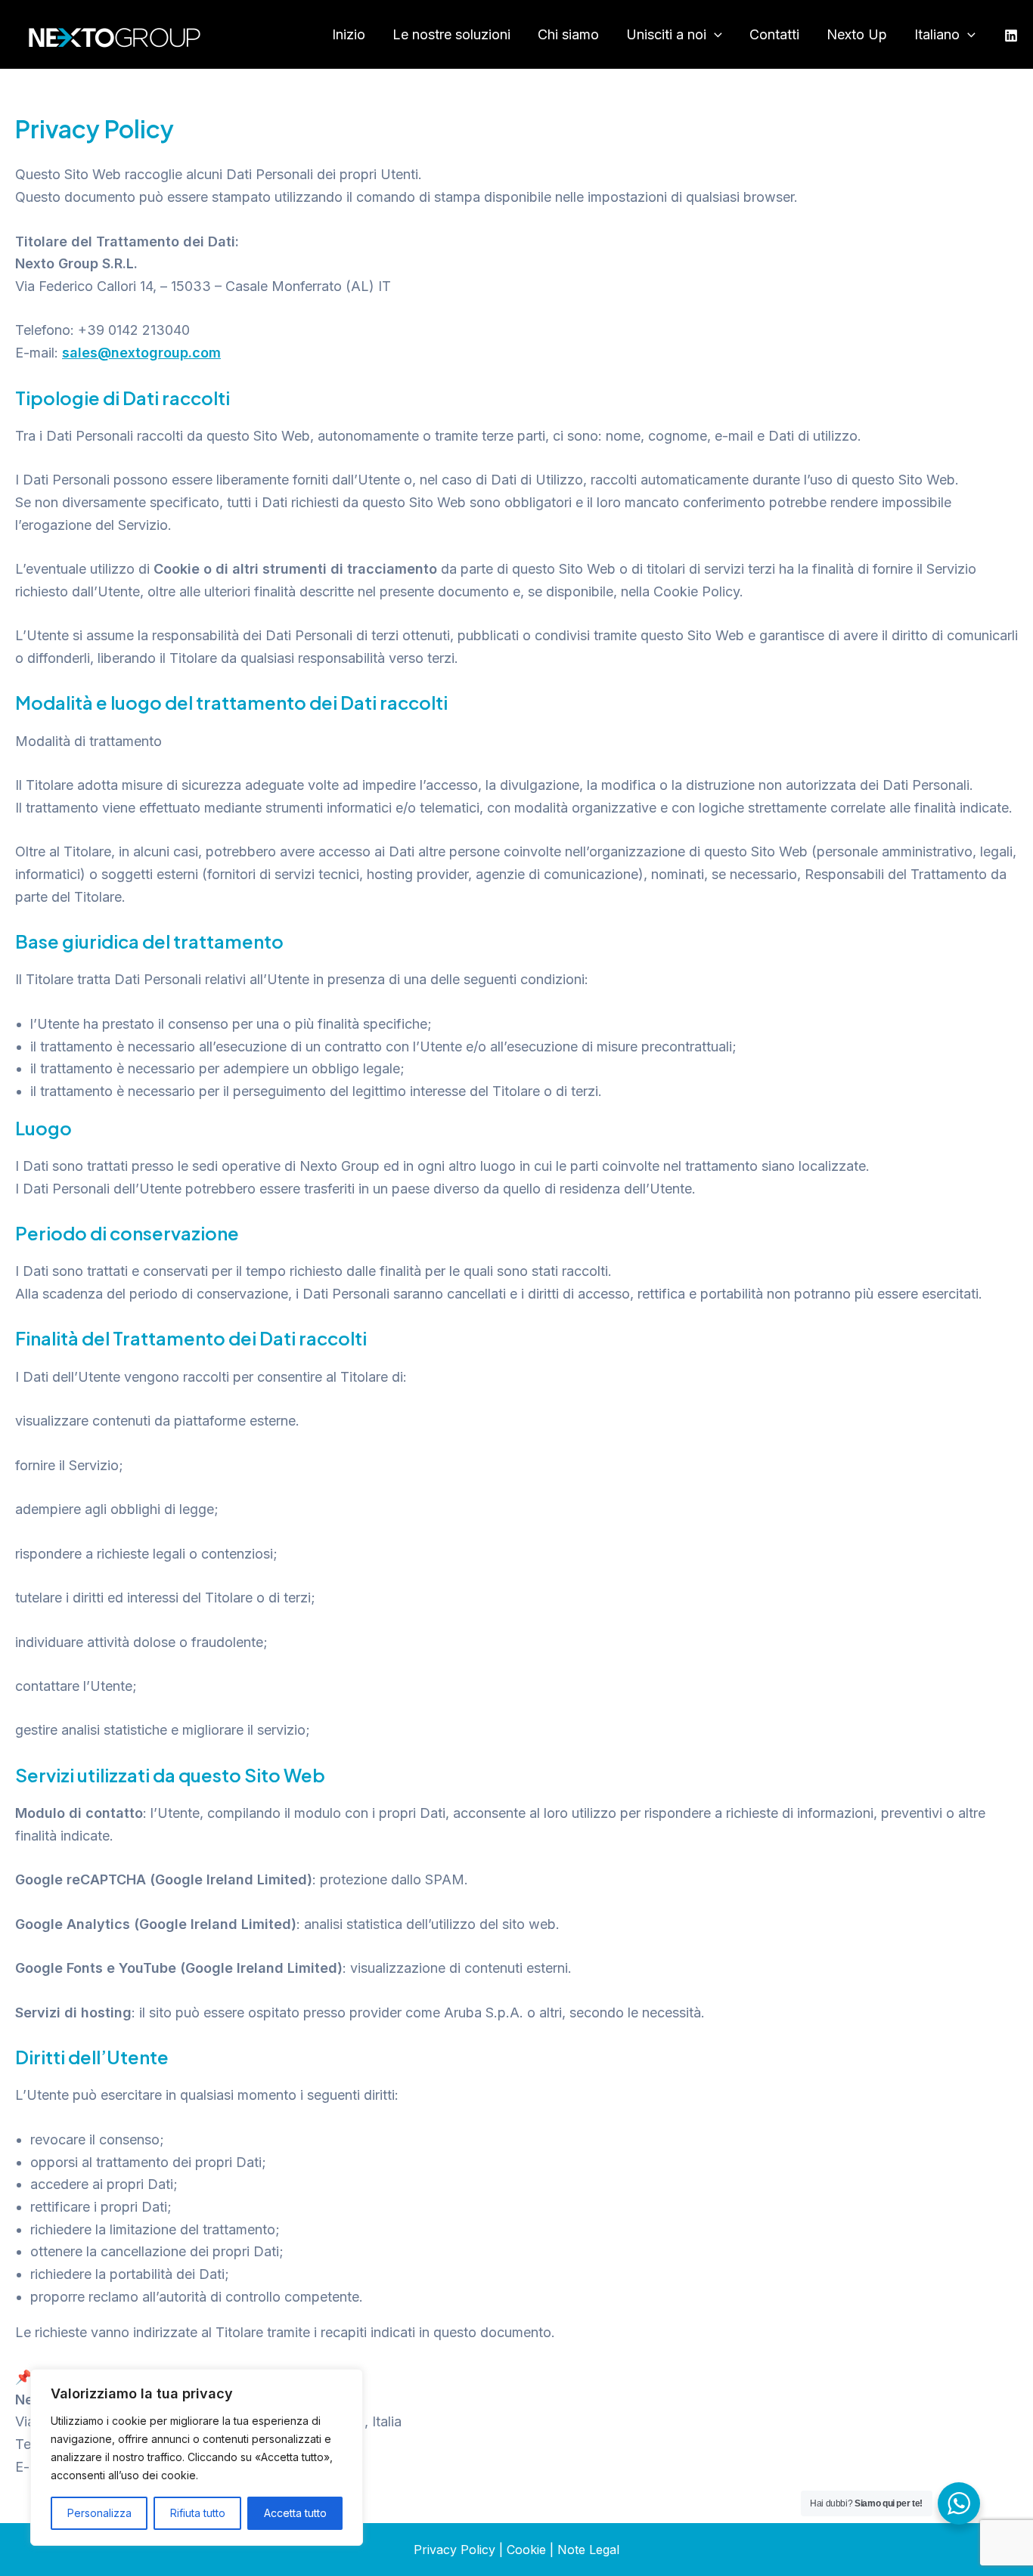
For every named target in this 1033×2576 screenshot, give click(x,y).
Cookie (526, 2550)
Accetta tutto (295, 2513)
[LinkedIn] (1011, 36)
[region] (197, 2457)
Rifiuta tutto (198, 2513)
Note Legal (588, 2550)
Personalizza (99, 2513)
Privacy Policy (454, 2550)
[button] (714, 35)
